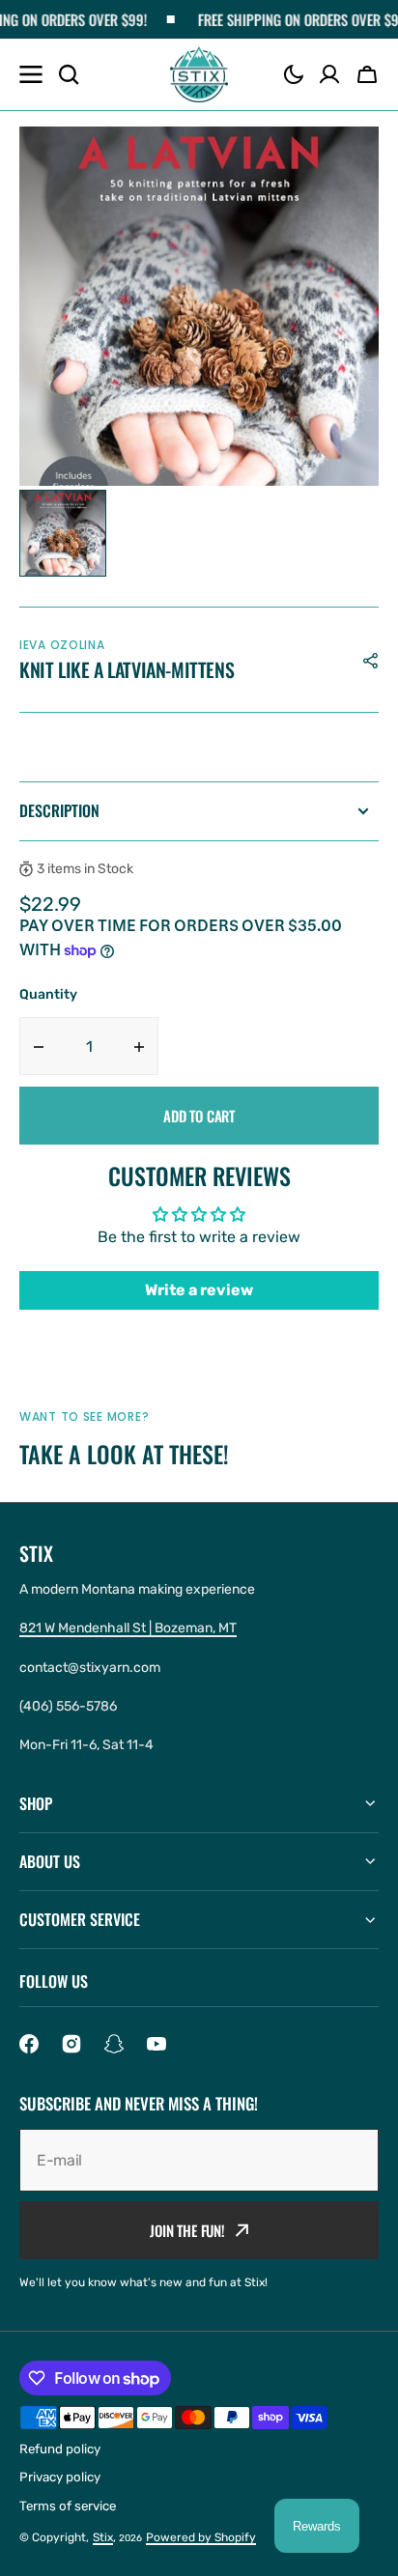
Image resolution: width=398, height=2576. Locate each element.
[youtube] (156, 2044)
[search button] (69, 74)
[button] (294, 74)
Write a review (199, 1290)
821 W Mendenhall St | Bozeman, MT (128, 1628)
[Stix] (199, 75)
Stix (103, 2537)
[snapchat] (114, 2044)
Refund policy (60, 2449)
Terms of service (68, 2506)
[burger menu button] (31, 74)
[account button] (329, 74)
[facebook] (29, 2044)
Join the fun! (187, 2230)
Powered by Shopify (201, 2537)
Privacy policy (60, 2477)
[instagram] (71, 2044)
